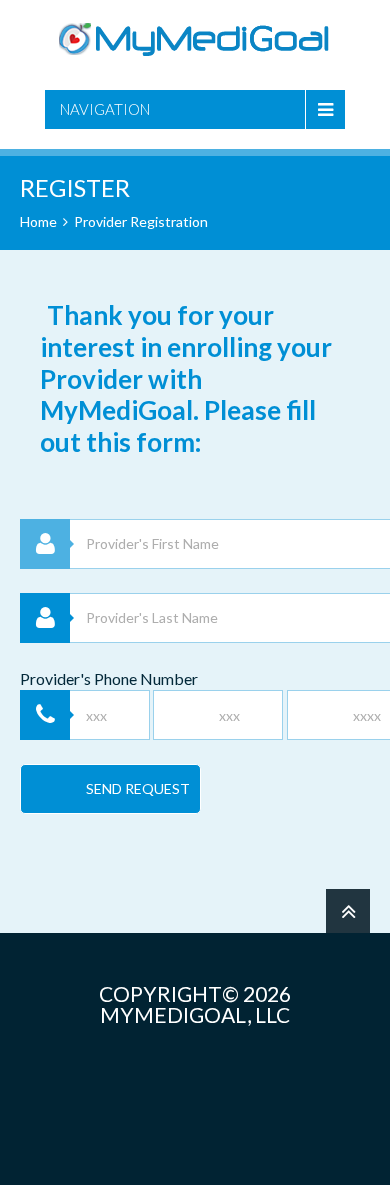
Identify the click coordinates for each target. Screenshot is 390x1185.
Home (38, 221)
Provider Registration (141, 221)
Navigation (105, 109)
